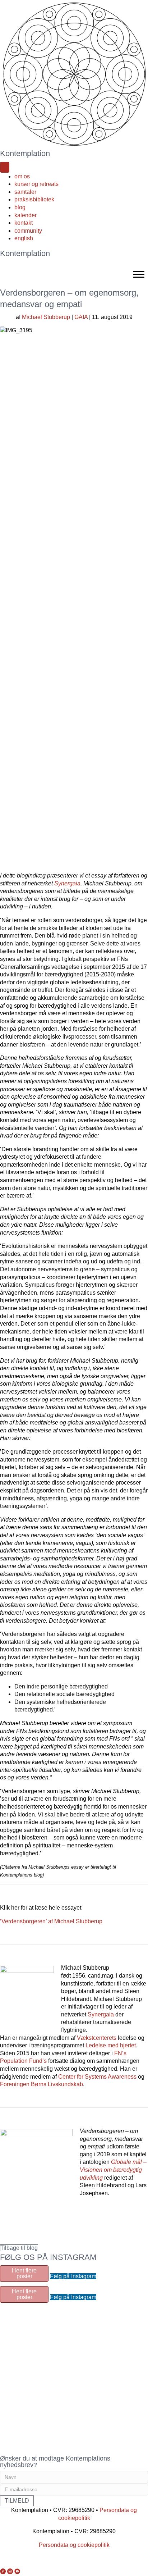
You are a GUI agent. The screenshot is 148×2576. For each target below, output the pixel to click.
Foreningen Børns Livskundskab (41, 2084)
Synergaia (67, 883)
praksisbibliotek (34, 199)
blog (20, 207)
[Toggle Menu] (139, 274)
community (28, 231)
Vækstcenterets (97, 2038)
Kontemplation (25, 153)
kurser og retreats (36, 184)
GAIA (81, 317)
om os (22, 176)
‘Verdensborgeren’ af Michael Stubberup (51, 1921)
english (24, 238)
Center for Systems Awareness (97, 2077)
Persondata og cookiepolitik (74, 2545)
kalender (26, 215)
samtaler (25, 192)
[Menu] (5, 167)
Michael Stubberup (46, 317)
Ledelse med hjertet (111, 2045)
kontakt (24, 223)
